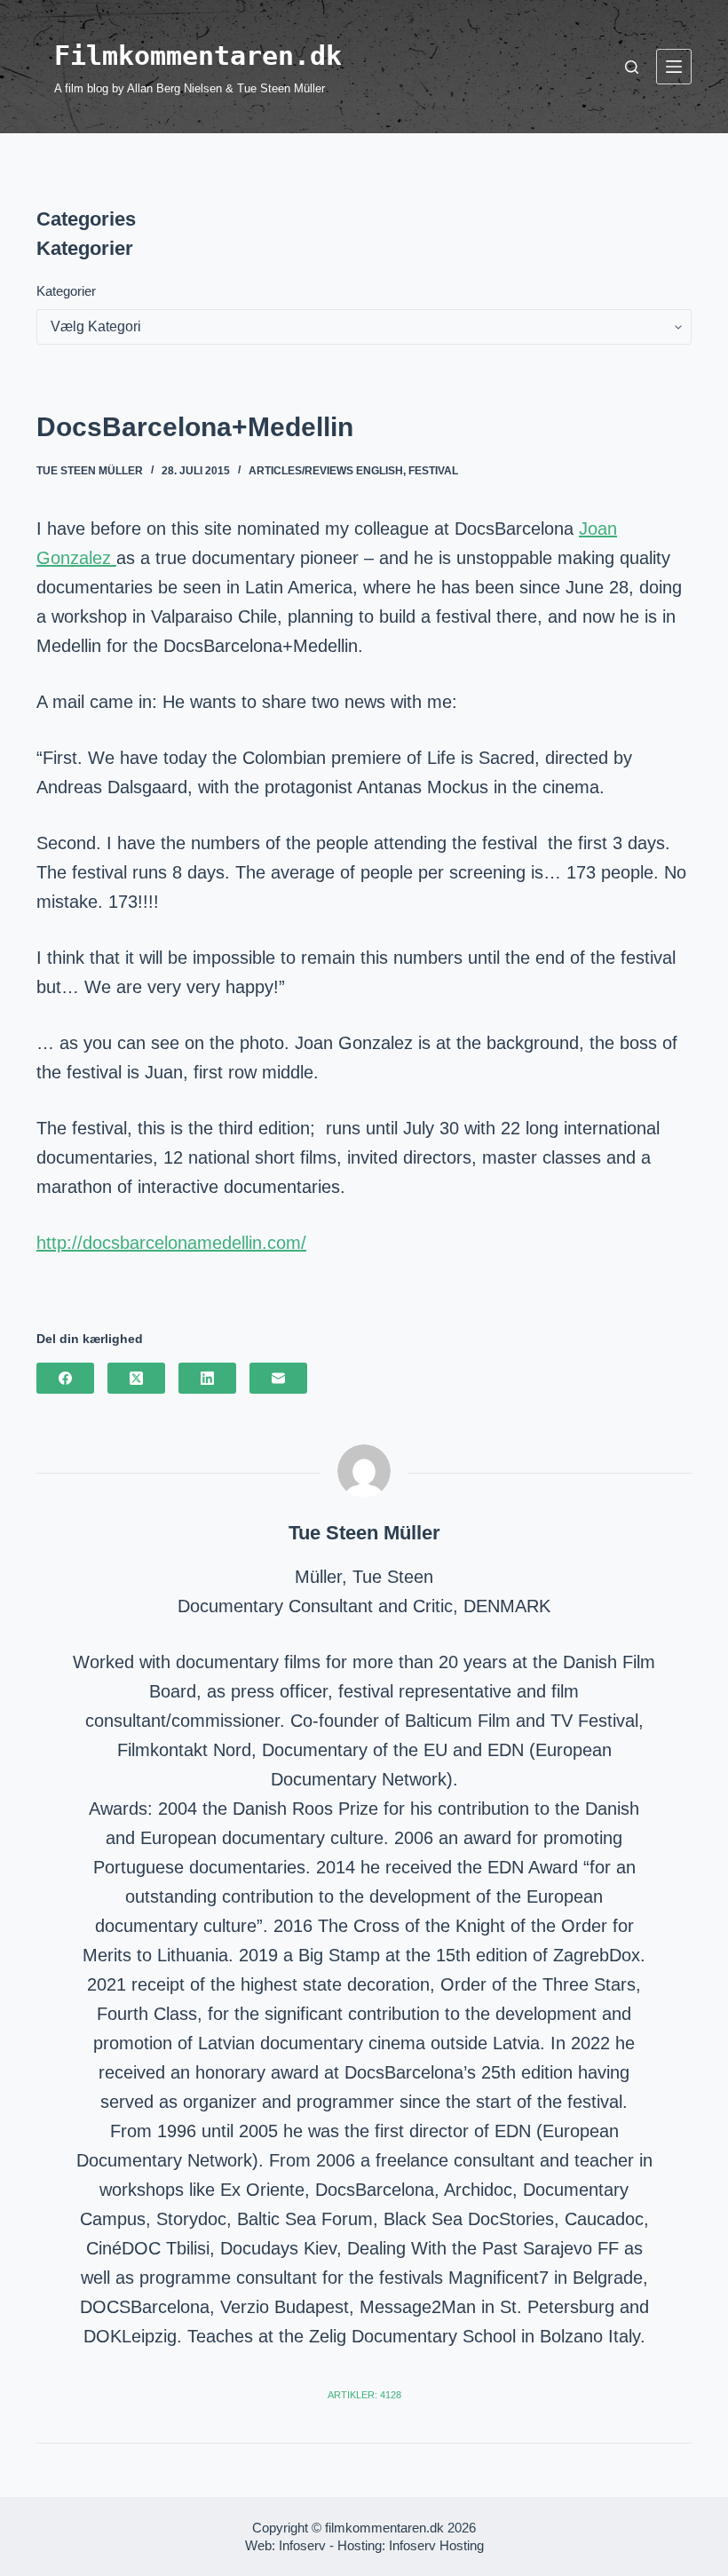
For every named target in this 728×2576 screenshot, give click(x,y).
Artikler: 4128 (364, 2395)
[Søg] (632, 67)
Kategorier (66, 291)
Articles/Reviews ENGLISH (326, 471)
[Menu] (674, 67)
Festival (433, 471)
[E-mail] (278, 1378)
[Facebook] (65, 1378)
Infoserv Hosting (436, 2545)
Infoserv (302, 2545)
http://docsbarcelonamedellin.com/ (171, 1243)
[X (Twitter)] (136, 1378)
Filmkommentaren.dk (198, 56)
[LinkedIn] (207, 1378)
